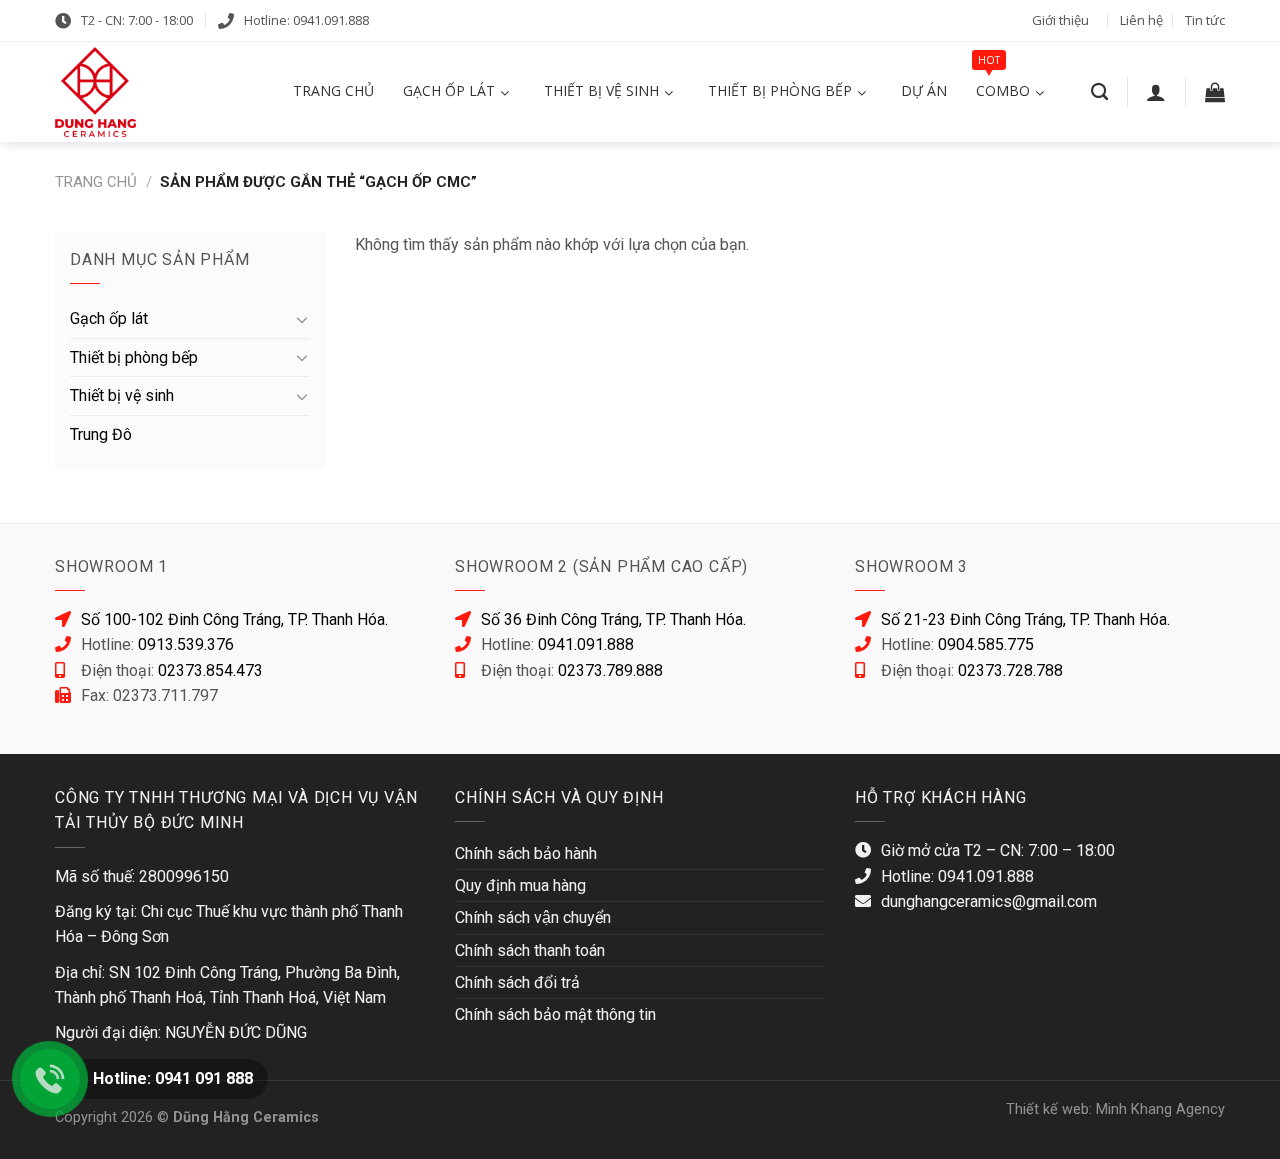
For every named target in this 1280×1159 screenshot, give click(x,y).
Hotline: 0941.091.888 (306, 20)
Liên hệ (1141, 20)
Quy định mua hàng (520, 885)
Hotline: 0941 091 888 (173, 1078)
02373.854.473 (210, 670)
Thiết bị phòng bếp (134, 357)
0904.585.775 (986, 644)
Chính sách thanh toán (530, 950)
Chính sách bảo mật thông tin (555, 1014)
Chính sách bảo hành (526, 853)
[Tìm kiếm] (1099, 92)
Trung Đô (101, 434)
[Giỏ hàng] (1215, 92)
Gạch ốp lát (109, 318)
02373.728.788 (1010, 670)
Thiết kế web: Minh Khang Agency (1115, 1109)
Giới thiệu (1060, 20)
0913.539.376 (186, 644)
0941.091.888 (586, 644)
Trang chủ (96, 182)
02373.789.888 (610, 670)
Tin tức (1205, 20)
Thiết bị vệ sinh (122, 395)
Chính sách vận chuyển (533, 917)
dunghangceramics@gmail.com (989, 901)
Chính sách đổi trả (517, 982)
